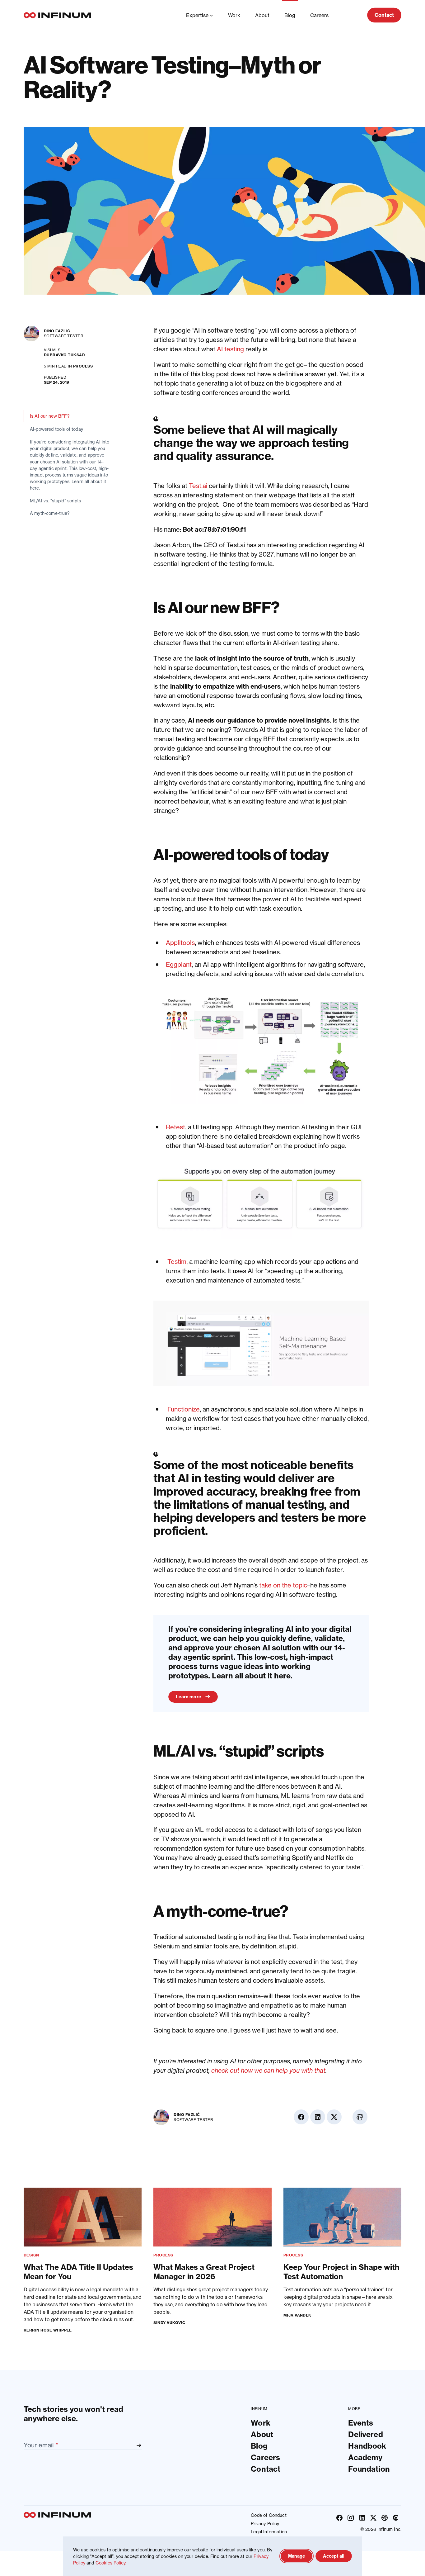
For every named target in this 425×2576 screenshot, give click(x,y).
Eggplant (179, 964)
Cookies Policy (110, 2563)
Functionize (184, 1409)
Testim (177, 1262)
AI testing (230, 349)
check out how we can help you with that (268, 2070)
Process (83, 366)
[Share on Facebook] (394, 333)
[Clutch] (396, 2517)
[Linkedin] (362, 2517)
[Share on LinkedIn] (394, 350)
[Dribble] (385, 2517)
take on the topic (283, 1585)
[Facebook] (339, 2517)
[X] (373, 2517)
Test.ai (198, 486)
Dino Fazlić (57, 331)
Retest (175, 1127)
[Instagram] (351, 2517)
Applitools (180, 943)
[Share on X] (394, 366)
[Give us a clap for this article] (394, 392)
